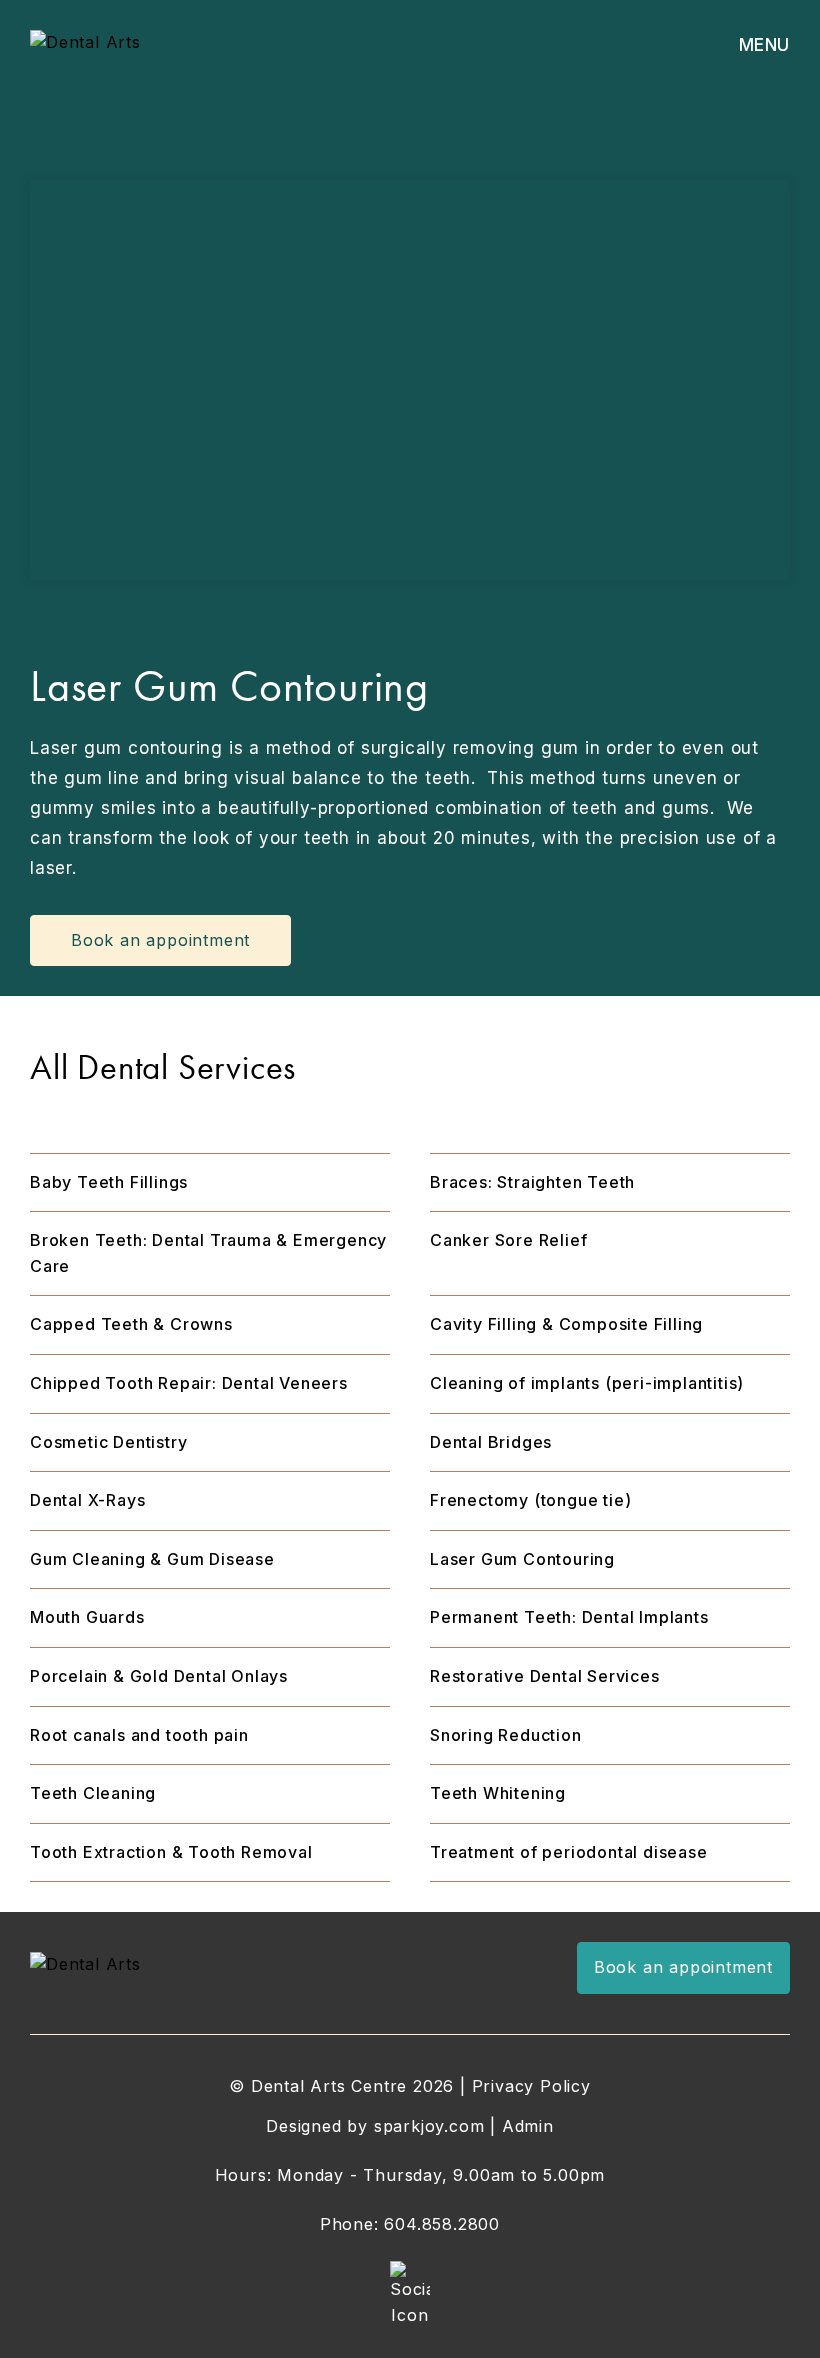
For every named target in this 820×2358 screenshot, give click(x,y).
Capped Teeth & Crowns (131, 1324)
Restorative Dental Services (545, 1676)
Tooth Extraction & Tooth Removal (171, 1852)
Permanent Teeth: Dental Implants (569, 1617)
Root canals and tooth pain (139, 1735)
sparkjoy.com (429, 2126)
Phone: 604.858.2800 (410, 2224)
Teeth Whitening (498, 1793)
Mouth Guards (87, 1617)
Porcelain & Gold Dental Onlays (159, 1676)
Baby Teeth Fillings (109, 1182)
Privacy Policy (531, 2086)
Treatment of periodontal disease (569, 1852)
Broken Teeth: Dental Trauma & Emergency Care (208, 1253)
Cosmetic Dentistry (108, 1442)
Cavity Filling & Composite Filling (566, 1324)
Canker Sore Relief (508, 1240)
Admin (528, 2126)
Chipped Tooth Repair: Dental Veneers (189, 1383)
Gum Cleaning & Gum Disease (152, 1559)
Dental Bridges (491, 1442)
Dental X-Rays (87, 1500)
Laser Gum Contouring (522, 1559)
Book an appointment (683, 1967)
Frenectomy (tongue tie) (530, 1500)
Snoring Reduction (506, 1735)
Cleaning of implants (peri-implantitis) (587, 1383)
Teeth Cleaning (93, 1793)
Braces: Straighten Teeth (532, 1182)
